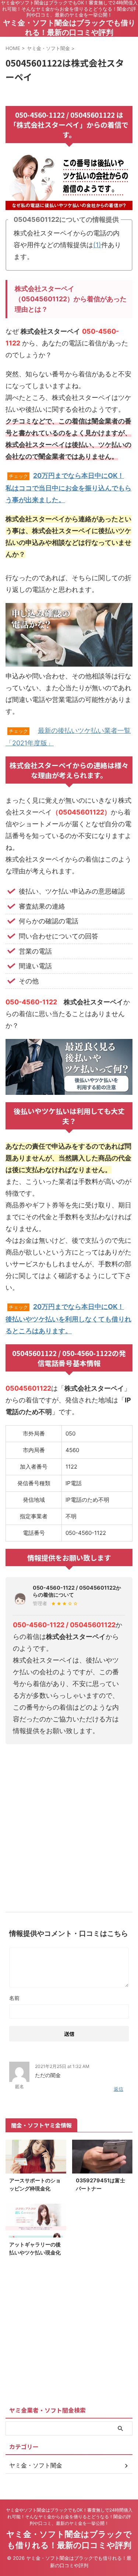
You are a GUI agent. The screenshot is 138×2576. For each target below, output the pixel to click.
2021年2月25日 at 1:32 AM (62, 2066)
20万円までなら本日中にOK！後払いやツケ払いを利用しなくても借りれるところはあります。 (68, 1319)
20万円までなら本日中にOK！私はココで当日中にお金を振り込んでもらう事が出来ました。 (68, 488)
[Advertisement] (69, 1825)
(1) (97, 245)
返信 (118, 2089)
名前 (14, 1998)
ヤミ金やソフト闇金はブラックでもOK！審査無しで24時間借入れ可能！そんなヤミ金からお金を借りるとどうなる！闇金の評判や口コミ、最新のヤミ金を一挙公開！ (69, 2517)
